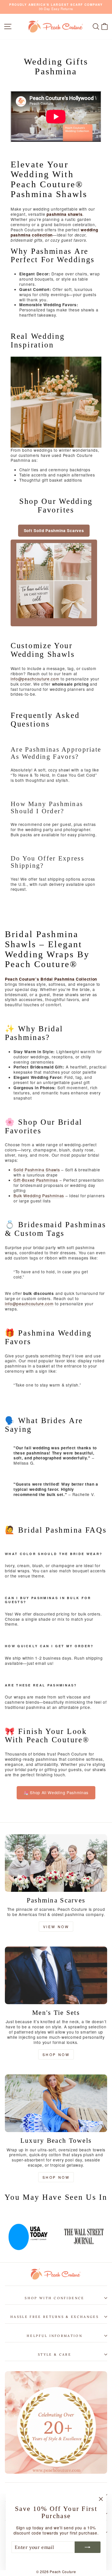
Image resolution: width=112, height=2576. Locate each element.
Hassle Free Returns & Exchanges (55, 2317)
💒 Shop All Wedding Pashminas (56, 1792)
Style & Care (55, 2354)
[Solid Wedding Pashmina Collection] (56, 402)
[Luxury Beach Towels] (56, 2103)
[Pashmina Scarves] (56, 1863)
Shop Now (56, 2054)
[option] (72, 2233)
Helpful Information (55, 2336)
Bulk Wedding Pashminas (39, 1196)
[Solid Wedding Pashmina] (54, 583)
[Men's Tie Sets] (56, 1975)
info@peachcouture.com (35, 679)
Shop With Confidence (54, 2298)
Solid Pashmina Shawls (37, 1170)
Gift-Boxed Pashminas (36, 1180)
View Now (56, 1927)
